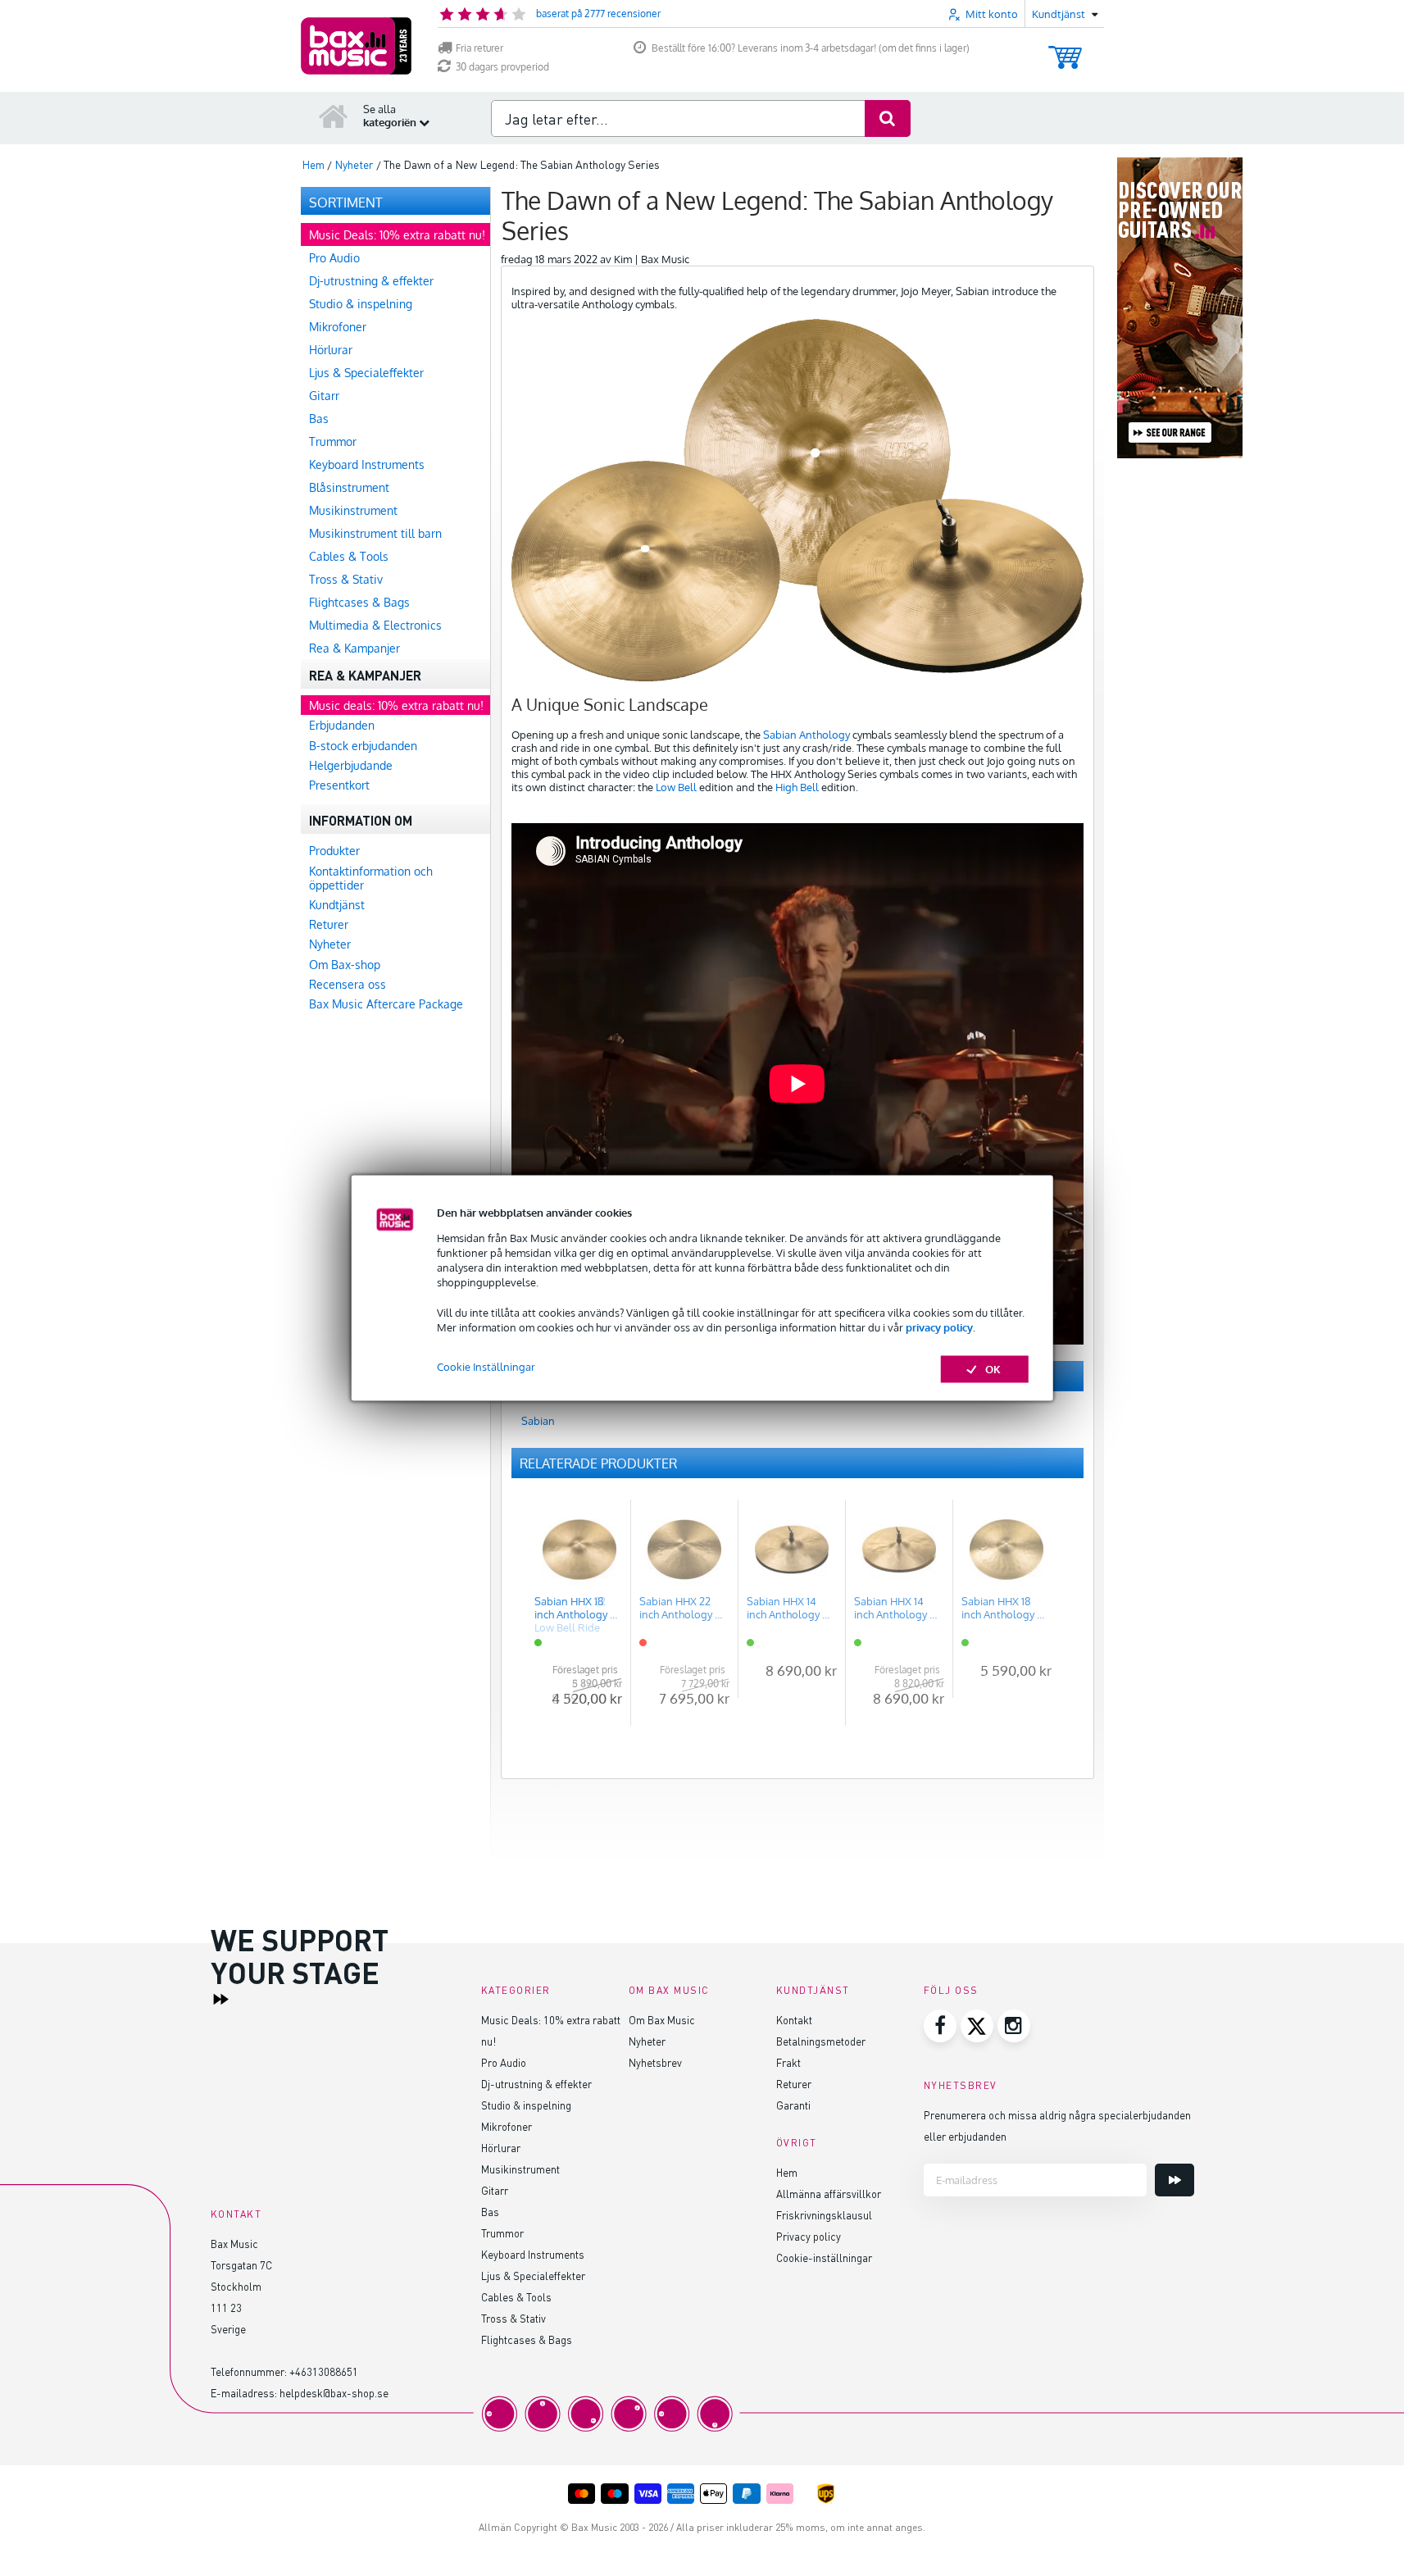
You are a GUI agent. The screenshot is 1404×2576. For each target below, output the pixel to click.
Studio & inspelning (526, 2105)
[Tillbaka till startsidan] (334, 116)
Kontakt (794, 2020)
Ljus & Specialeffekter (533, 2276)
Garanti (793, 2105)
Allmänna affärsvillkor (829, 2194)
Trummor (502, 2233)
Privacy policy (809, 2236)
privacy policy (939, 1327)
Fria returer (479, 48)
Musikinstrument (520, 2169)
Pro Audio (504, 2062)
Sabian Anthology (807, 735)
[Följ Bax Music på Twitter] (977, 2026)
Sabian (538, 1421)
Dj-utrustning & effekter (536, 2084)
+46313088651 (324, 2371)
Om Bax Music (662, 2020)
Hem (787, 2172)
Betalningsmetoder (821, 2041)
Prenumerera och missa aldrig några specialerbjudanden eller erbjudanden (1057, 2125)
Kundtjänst (813, 1990)
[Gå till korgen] (1065, 50)
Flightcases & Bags (527, 2339)
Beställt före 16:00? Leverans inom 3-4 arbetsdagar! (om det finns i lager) (811, 48)
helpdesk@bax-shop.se (334, 2393)
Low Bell (676, 787)
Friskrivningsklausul (824, 2215)
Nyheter (647, 2041)
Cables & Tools (516, 2297)
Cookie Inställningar (486, 1367)
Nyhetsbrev (655, 2062)
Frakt (788, 2062)
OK (993, 1369)
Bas (490, 2212)
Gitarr (495, 2190)
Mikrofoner (507, 2126)
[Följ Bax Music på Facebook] (940, 2026)
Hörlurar (501, 2148)
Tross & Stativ (513, 2318)
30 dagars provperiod (502, 67)
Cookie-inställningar (824, 2257)
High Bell (797, 787)
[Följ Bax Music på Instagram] (1014, 2026)
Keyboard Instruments (533, 2254)
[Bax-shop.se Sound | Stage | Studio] (356, 46)
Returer (794, 2084)
